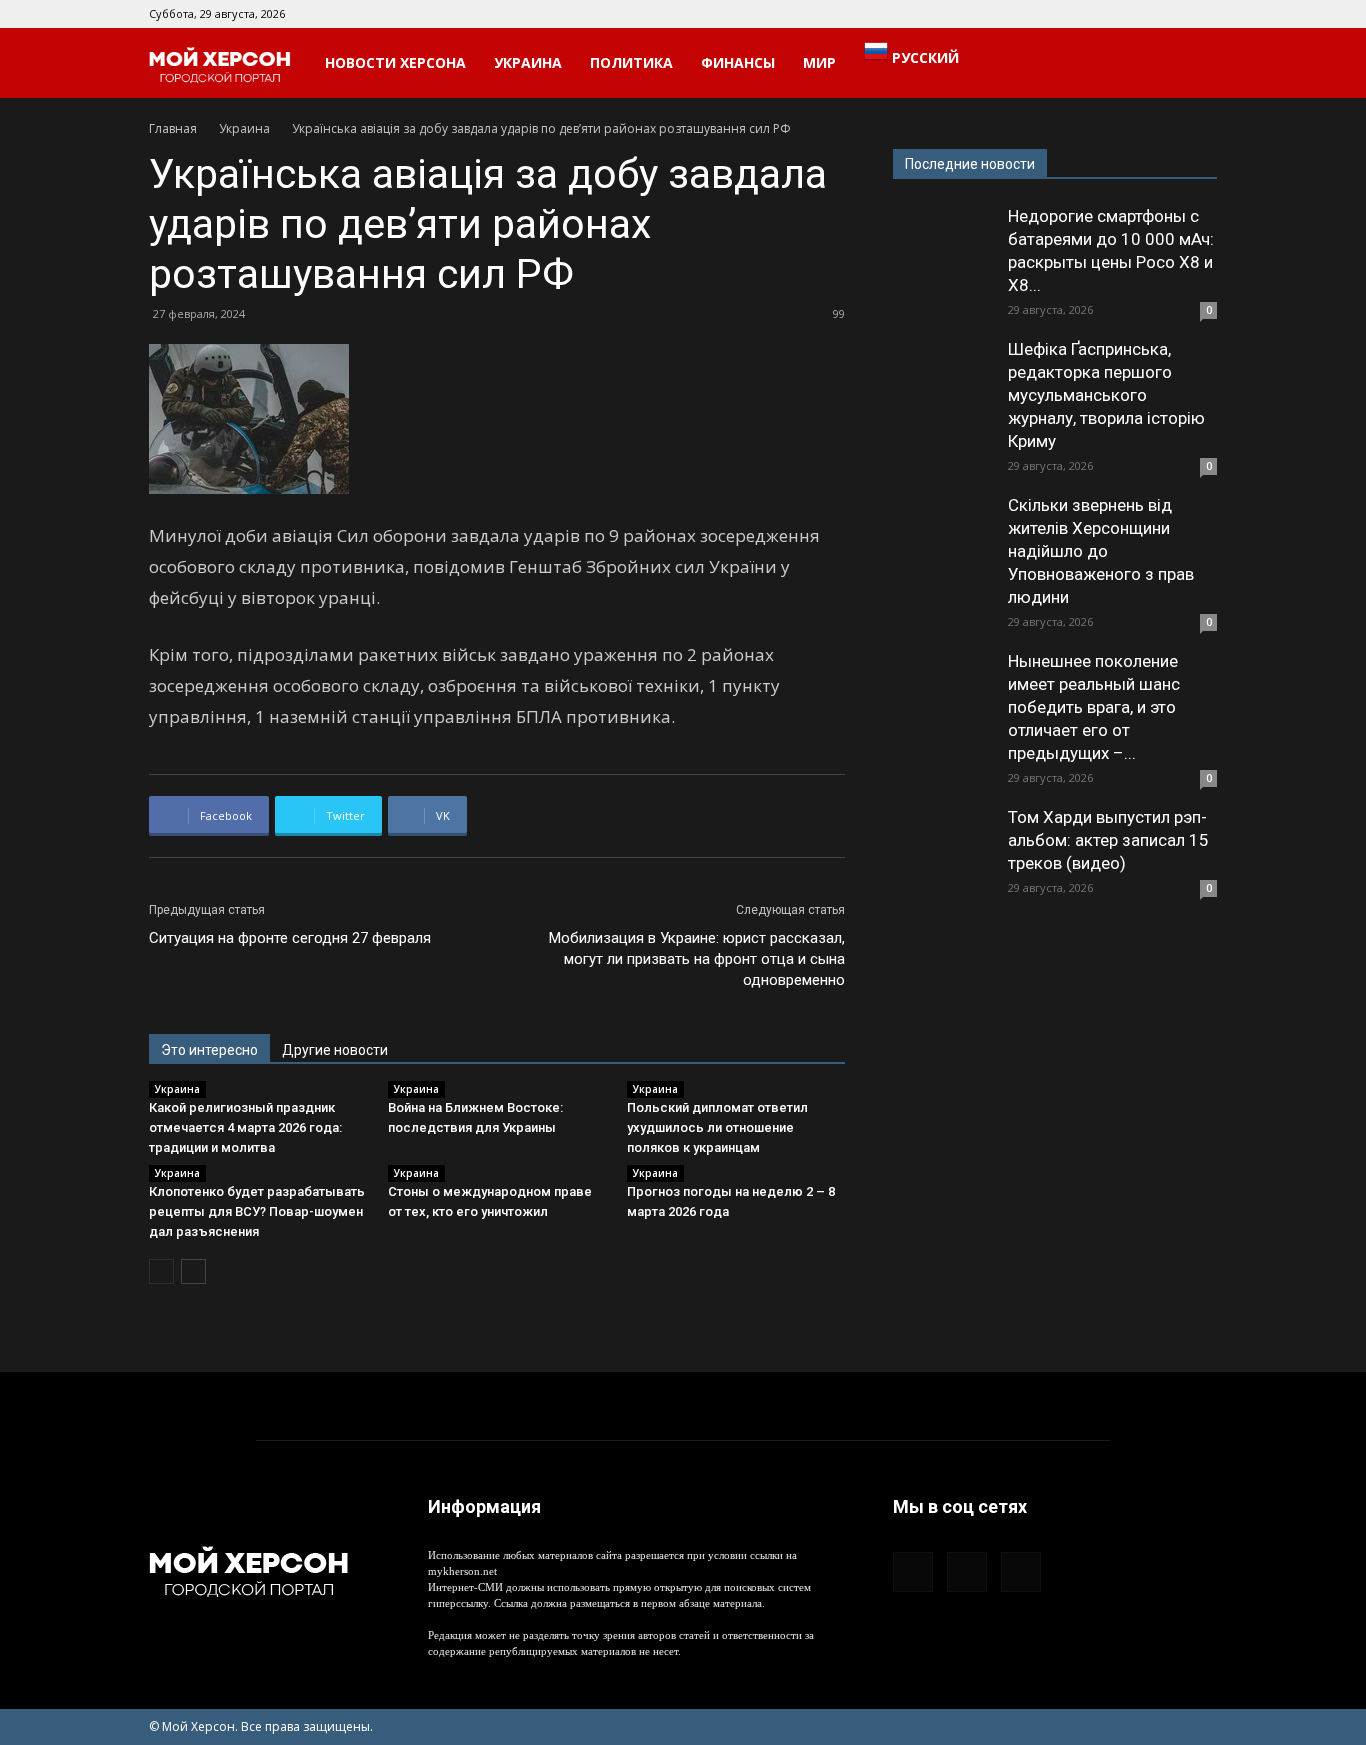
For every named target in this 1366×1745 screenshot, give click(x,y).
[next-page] (193, 1271)
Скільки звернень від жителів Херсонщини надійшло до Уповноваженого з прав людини (1101, 551)
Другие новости (335, 1050)
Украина (528, 62)
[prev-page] (161, 1271)
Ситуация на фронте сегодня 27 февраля (290, 938)
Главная (173, 128)
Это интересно (209, 1050)
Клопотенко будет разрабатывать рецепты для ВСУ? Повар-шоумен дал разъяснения (257, 1211)
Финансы (738, 62)
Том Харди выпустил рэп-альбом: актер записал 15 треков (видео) (1108, 840)
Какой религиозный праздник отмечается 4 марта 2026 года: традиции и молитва (245, 1127)
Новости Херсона (395, 62)
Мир (819, 62)
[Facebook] (1136, 14)
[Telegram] (1169, 14)
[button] (1193, 64)
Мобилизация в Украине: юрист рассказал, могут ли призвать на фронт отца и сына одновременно (697, 959)
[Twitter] (1202, 14)
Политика (631, 62)
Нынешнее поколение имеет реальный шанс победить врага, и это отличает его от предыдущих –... (1094, 707)
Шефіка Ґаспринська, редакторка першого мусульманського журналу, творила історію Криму (1106, 395)
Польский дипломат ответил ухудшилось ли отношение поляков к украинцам (717, 1127)
